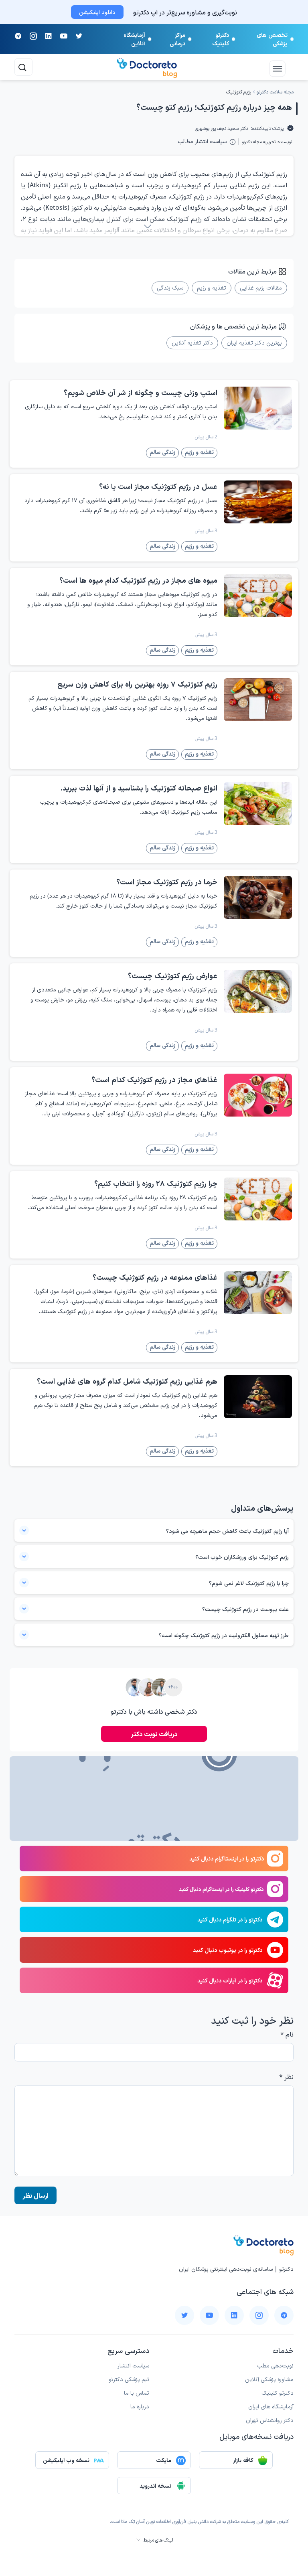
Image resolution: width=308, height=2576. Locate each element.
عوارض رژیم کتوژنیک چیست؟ (173, 975)
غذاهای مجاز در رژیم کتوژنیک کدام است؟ (154, 1079)
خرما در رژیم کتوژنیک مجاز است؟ (167, 882)
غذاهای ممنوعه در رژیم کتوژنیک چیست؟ (155, 1277)
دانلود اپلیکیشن (97, 12)
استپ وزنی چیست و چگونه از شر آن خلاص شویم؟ (141, 392)
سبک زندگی (170, 287)
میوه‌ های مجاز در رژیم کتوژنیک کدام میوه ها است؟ (138, 580)
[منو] (286, 66)
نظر (286, 2077)
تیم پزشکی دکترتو (129, 2379)
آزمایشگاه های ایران (271, 2406)
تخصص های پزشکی (272, 39)
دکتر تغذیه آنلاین (192, 342)
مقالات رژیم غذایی (261, 287)
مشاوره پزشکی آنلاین (269, 2379)
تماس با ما (137, 2393)
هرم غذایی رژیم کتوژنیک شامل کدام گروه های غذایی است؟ (127, 1381)
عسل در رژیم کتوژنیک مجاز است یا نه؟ (158, 486)
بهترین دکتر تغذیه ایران (254, 342)
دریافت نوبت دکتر (154, 1734)
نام (287, 2034)
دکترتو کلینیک (221, 39)
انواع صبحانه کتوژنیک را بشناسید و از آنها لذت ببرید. (139, 788)
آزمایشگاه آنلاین (134, 39)
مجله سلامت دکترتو (275, 92)
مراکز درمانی (177, 39)
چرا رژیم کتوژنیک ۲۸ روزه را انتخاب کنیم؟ (156, 1183)
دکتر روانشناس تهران (270, 2420)
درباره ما (140, 2406)
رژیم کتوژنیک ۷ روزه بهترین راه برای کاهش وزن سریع (137, 684)
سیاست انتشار (133, 2365)
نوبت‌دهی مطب (275, 2365)
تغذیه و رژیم (212, 287)
